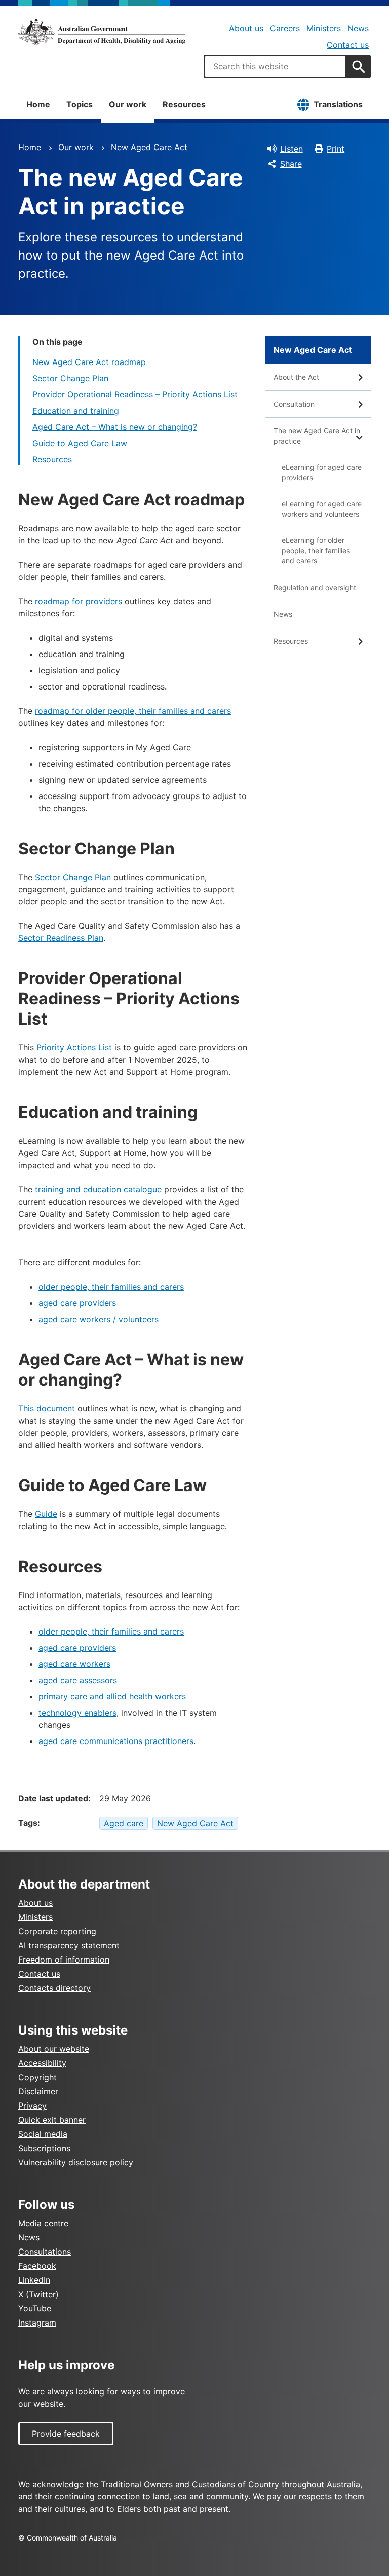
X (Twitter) (38, 2294)
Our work (128, 104)
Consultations (45, 2252)
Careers (285, 28)
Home (38, 104)
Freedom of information (64, 1960)
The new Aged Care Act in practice (317, 436)
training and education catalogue (98, 1189)
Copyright (37, 2077)
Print (336, 149)
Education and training (76, 411)
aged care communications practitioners (116, 1741)
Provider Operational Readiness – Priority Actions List (136, 394)
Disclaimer (38, 2091)
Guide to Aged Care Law (82, 443)
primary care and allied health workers (112, 1696)
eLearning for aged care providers (322, 472)
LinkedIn (34, 2280)
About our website (54, 2049)
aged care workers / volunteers (99, 1319)
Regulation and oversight (315, 587)
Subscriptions (44, 2148)
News (358, 28)
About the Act (296, 377)
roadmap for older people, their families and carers (133, 711)
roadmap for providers (79, 601)
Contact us (348, 45)
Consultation (294, 404)
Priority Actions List (74, 1047)
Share (291, 164)
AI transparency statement (69, 1945)
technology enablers (77, 1713)
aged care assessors (78, 1680)
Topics (80, 104)
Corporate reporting (57, 1931)
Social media (43, 2134)
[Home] (102, 31)
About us (246, 28)
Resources (184, 104)
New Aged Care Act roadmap (89, 362)
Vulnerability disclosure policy (76, 2162)
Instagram (37, 2323)
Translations (338, 104)
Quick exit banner (52, 2120)
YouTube (35, 2308)
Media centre (43, 2223)
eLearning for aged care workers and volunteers (322, 509)
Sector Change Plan (70, 378)
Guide (46, 1514)
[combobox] (275, 66)
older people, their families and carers (111, 1287)
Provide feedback (66, 2434)
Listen (291, 149)
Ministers (324, 28)
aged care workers (74, 1664)
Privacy (32, 2106)
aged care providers (77, 1303)
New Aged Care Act (149, 147)
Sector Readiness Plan (61, 938)
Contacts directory (54, 1988)
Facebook (37, 2266)
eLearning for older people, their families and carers (316, 550)
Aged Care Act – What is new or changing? (115, 427)
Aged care (124, 1823)
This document (47, 1408)
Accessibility (42, 2063)
